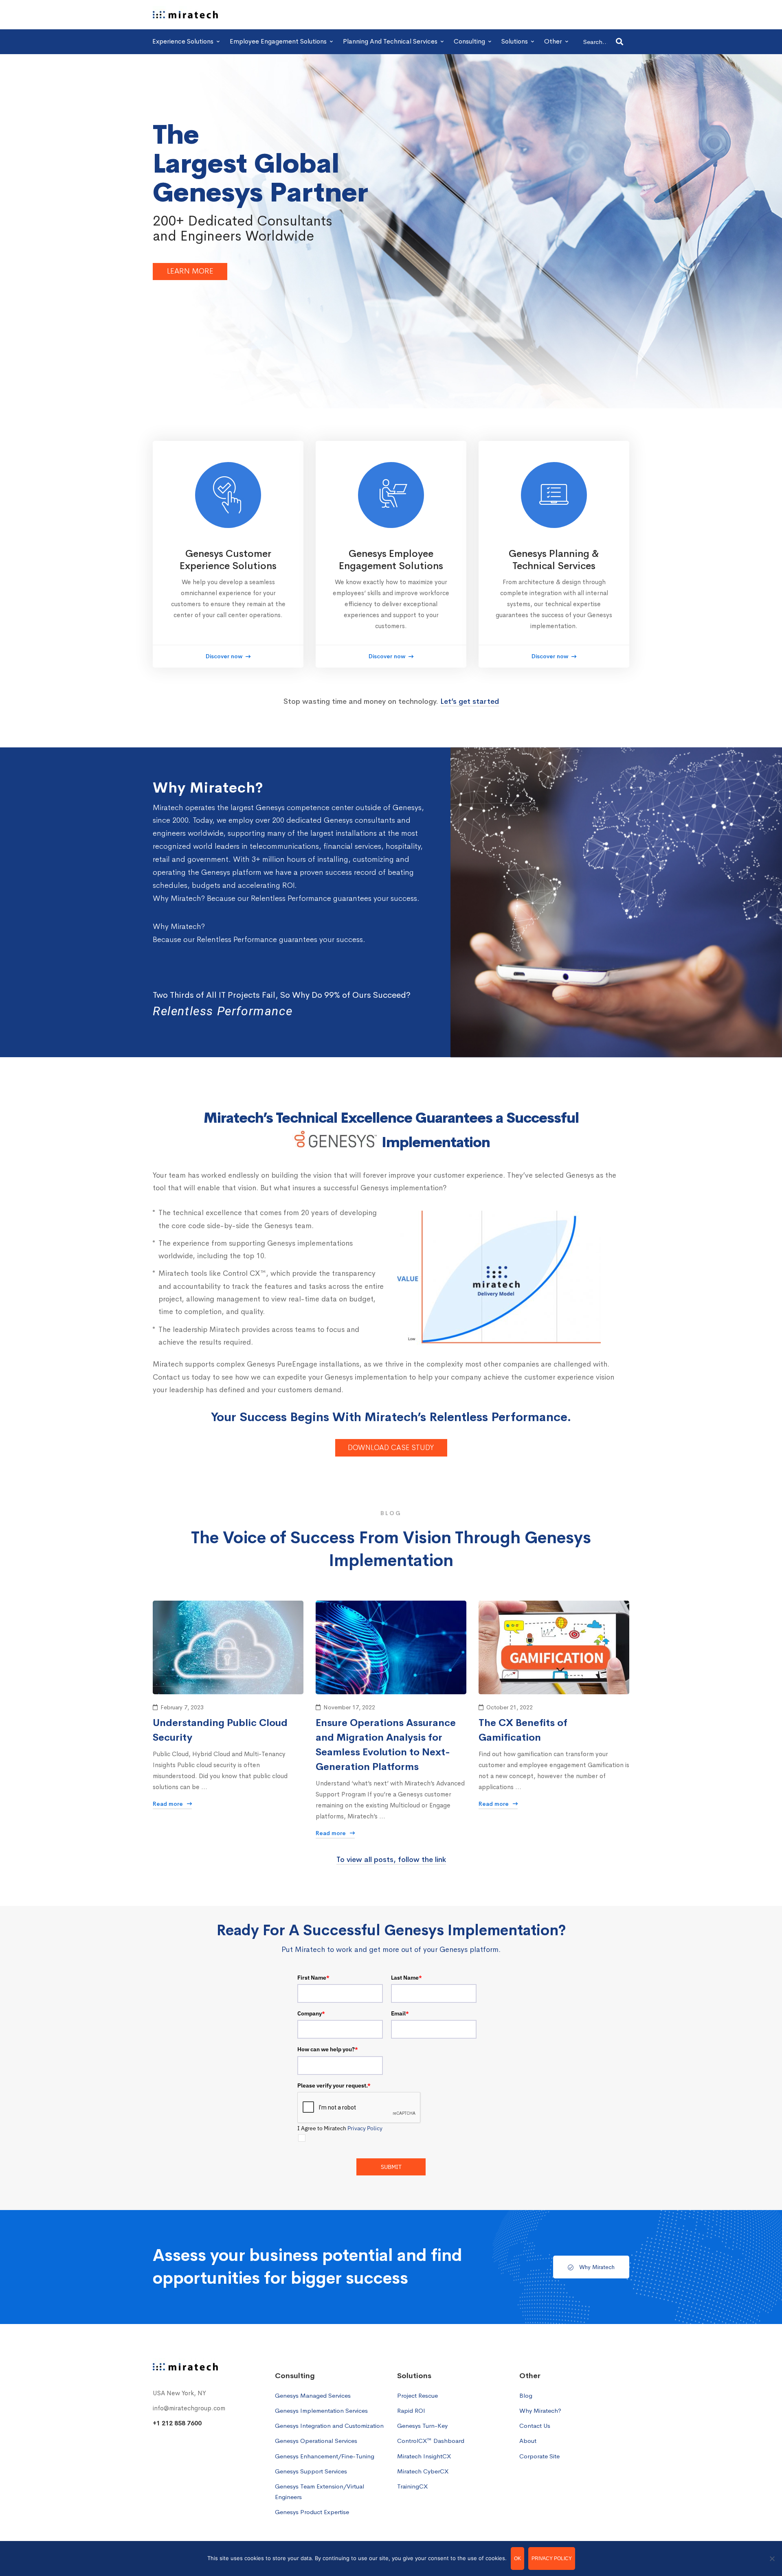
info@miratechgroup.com (189, 2408)
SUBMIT (391, 2167)
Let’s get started (470, 701)
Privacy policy (552, 2558)
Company (311, 2013)
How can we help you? (328, 2049)
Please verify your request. (334, 2085)
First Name (313, 1978)
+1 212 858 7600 (177, 2423)
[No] (772, 2558)
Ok (517, 2558)
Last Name (406, 1978)
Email (400, 2013)
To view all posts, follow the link (391, 1860)
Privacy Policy (365, 2128)
